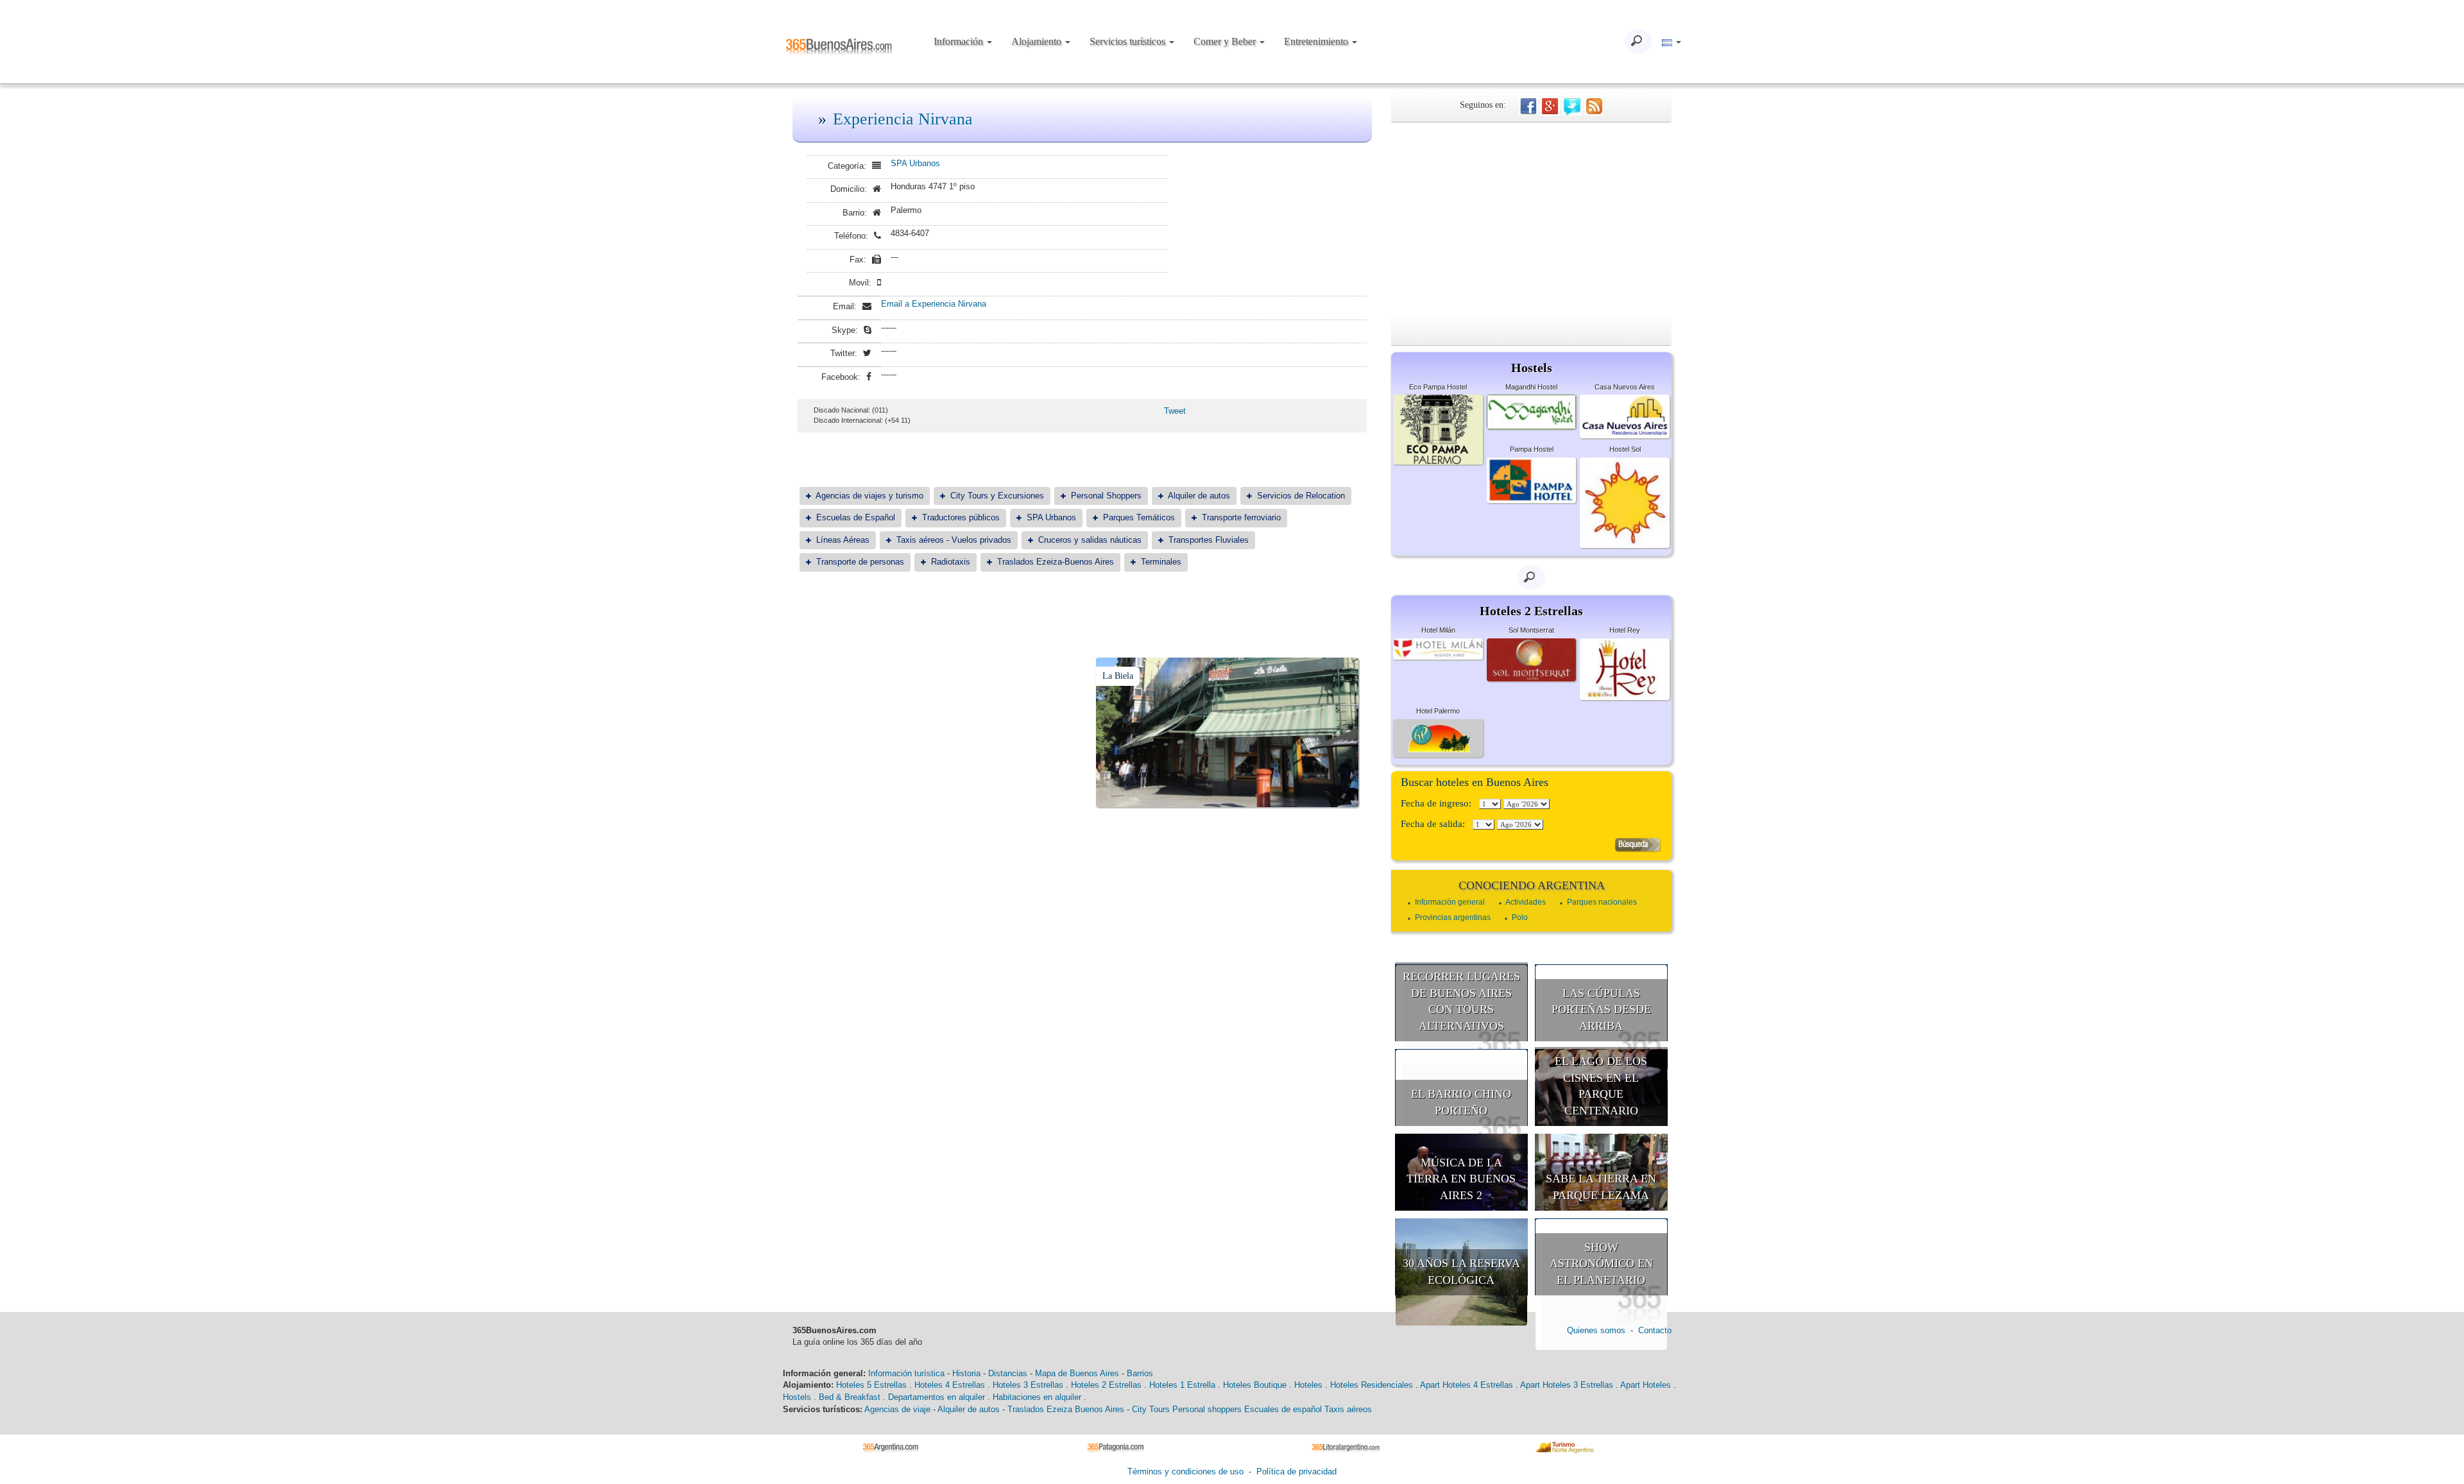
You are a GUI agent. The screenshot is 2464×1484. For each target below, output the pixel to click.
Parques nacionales (1602, 902)
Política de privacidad (1296, 1471)
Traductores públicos (961, 517)
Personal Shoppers (1106, 496)
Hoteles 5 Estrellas (871, 1385)
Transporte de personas (860, 562)
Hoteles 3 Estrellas (1028, 1385)
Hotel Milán (1438, 630)
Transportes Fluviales (1209, 540)
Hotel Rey (1625, 630)
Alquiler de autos (1199, 496)
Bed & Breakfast (850, 1397)
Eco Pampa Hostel (1438, 387)
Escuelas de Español (856, 517)
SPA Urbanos (915, 163)
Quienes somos (1596, 1330)
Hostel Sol (1625, 449)
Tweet (1175, 411)
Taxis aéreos (1348, 1409)
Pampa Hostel (1532, 449)
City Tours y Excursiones (997, 496)
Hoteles (1308, 1385)
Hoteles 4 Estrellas (950, 1385)
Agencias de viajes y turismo (869, 496)
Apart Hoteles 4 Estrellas (1467, 1385)
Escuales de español (1283, 1409)
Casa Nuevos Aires (1625, 387)
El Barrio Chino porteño (1461, 1102)
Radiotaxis (951, 562)
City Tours (1151, 1409)
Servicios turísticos (1129, 41)
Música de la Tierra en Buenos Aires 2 (1461, 1179)
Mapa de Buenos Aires (1077, 1373)
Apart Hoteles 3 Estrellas (1567, 1385)
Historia (966, 1373)
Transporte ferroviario (1241, 517)
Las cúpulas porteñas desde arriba (1601, 1010)
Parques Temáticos (1139, 517)
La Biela (1118, 676)
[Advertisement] (1531, 219)
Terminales (1161, 562)
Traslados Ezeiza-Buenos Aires (1056, 562)
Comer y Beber (1226, 41)
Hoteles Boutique (1255, 1385)
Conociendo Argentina (1532, 885)
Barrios (1140, 1373)
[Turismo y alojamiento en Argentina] (895, 1446)
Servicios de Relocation (1301, 496)
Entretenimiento (1317, 41)
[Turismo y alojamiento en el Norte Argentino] (1569, 1446)
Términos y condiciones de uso (1185, 1471)
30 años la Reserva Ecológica (1461, 1272)
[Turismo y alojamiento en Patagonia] (1120, 1446)
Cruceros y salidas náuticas (1090, 540)
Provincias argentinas (1453, 917)
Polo (1520, 917)
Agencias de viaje (897, 1409)
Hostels (797, 1397)
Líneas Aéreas (843, 540)
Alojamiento (1038, 41)
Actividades (1526, 902)
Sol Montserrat (1531, 630)
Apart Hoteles (1646, 1385)
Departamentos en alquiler (937, 1397)
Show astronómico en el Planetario (1601, 1264)
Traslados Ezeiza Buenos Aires (1066, 1409)
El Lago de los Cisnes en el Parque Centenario (1601, 1086)
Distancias (1008, 1373)
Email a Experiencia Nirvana (934, 304)
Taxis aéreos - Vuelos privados (954, 540)
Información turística (906, 1373)
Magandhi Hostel (1531, 387)
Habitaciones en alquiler (1037, 1397)
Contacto (1655, 1330)
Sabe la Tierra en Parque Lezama (1601, 1187)
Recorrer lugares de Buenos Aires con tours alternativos (1461, 1001)
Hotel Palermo (1438, 711)
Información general (1450, 902)
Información (960, 41)
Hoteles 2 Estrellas (1106, 1385)
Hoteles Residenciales (1372, 1385)
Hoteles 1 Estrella (1182, 1385)
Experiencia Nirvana (903, 119)
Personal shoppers (1207, 1409)
